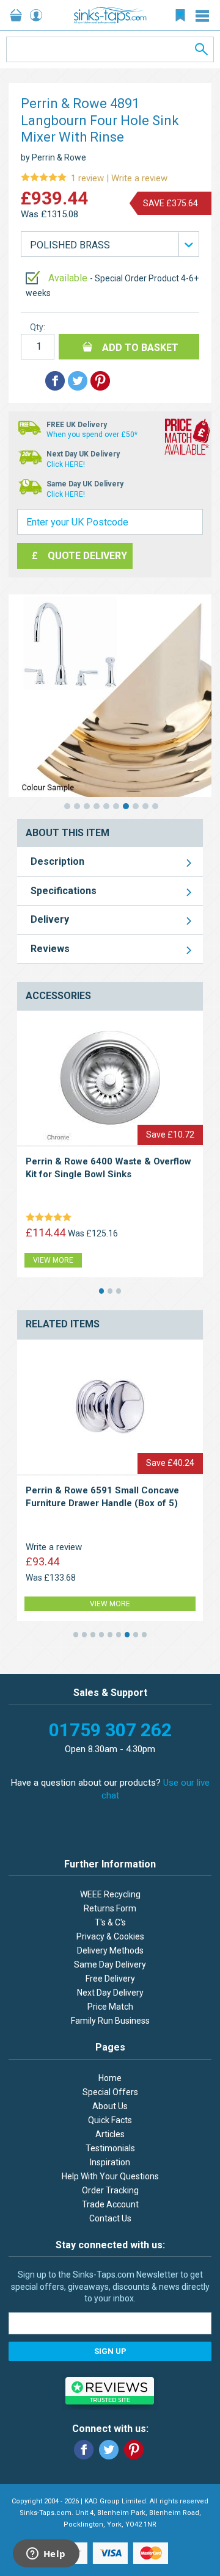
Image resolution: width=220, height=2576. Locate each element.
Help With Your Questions (110, 2176)
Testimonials (110, 2148)
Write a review (94, 179)
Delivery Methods (110, 1950)
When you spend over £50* (92, 435)
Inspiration (110, 2162)
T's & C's (110, 1922)
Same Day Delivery (110, 1964)
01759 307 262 (110, 1730)
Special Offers (110, 2092)
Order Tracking (110, 2190)
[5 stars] (51, 1218)
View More (53, 1260)
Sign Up (110, 2351)
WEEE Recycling (110, 1894)
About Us (110, 2106)
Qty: (38, 327)
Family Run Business (110, 2021)
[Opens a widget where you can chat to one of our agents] (46, 2555)
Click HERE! (66, 464)
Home (110, 2078)
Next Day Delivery (110, 1993)
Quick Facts (110, 2120)
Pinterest (134, 2450)
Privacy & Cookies (110, 1936)
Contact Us (110, 2218)
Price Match (110, 2007)
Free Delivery (110, 1979)
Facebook (84, 2450)
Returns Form (110, 1908)
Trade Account (110, 2204)
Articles (110, 2134)
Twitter (109, 2450)
